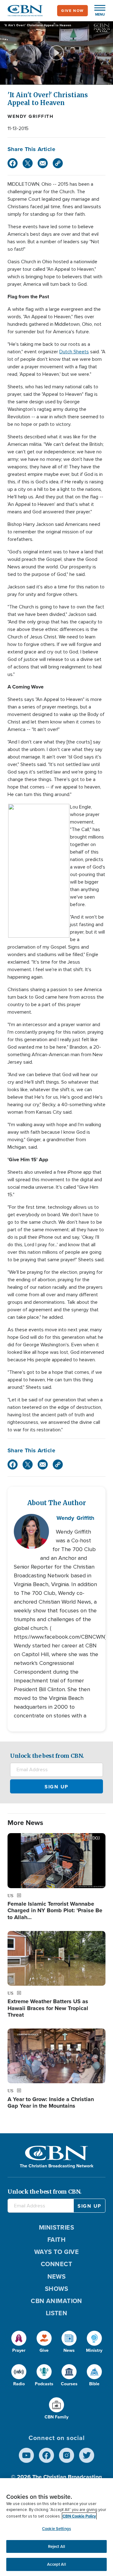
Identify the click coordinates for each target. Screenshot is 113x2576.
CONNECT (56, 2264)
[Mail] (43, 163)
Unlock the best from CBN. (47, 1756)
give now (73, 11)
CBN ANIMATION (56, 2301)
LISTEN (57, 2313)
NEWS (57, 2276)
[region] (56, 2527)
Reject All (56, 2546)
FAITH (56, 2240)
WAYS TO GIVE (56, 2252)
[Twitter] (28, 163)
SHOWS (56, 2289)
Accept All (56, 2564)
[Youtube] (26, 2455)
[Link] (58, 163)
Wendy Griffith (30, 116)
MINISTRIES (57, 2227)
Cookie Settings (56, 2529)
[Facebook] (13, 163)
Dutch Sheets (74, 352)
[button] (97, 11)
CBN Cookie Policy (79, 2516)
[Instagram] (67, 2455)
